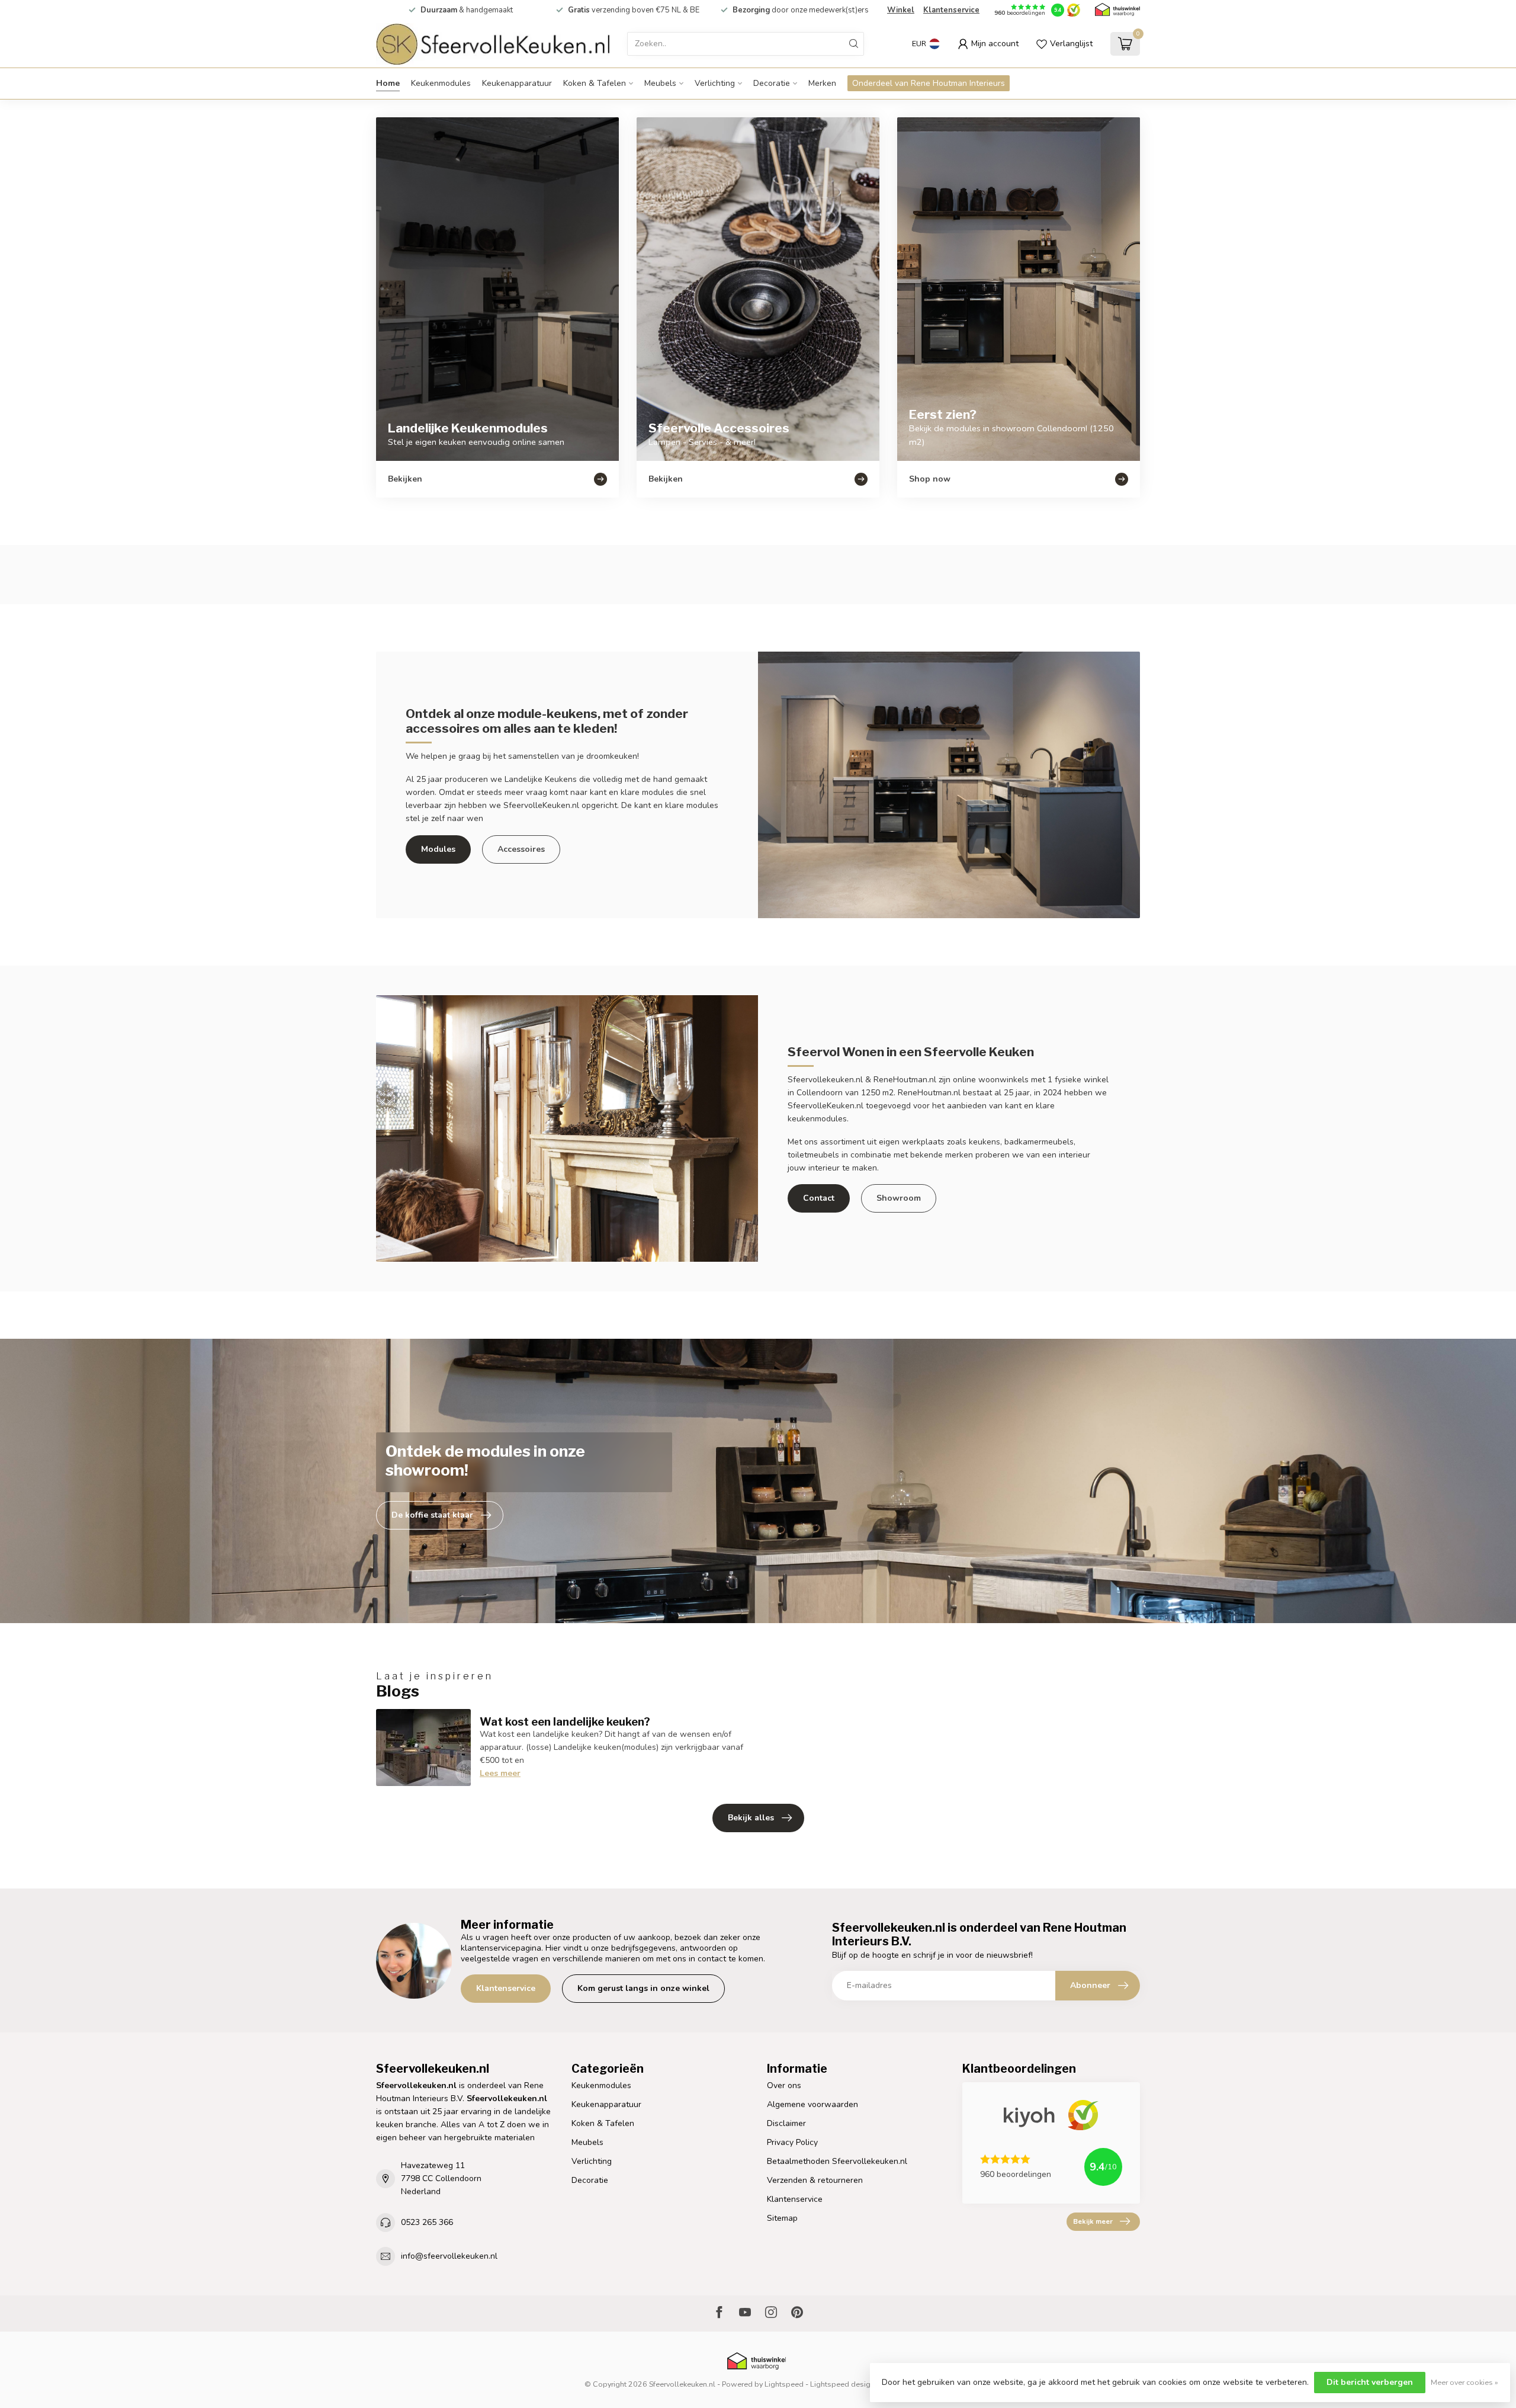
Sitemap (782, 2218)
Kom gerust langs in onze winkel (643, 1988)
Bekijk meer (1093, 2221)
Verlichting (715, 83)
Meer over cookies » (1464, 2382)
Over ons (784, 2085)
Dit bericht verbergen (1370, 2382)
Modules (438, 849)
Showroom (899, 1198)
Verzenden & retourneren (815, 2180)
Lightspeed (784, 2384)
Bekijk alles (751, 1818)
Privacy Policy (792, 2142)
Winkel (901, 10)
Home (388, 83)
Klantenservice (951, 10)
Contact (819, 1198)
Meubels (660, 83)
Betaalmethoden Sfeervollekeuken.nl (837, 2161)
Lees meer (500, 1773)
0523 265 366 (427, 2222)
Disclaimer (786, 2123)
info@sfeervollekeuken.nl (449, 2256)
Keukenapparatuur (517, 83)
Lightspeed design (842, 2384)
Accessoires (521, 849)
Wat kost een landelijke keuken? (565, 1721)
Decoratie (772, 83)
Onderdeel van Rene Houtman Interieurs (929, 83)
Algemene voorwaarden (812, 2104)
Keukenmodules (441, 83)
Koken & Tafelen (595, 83)
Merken (822, 83)
